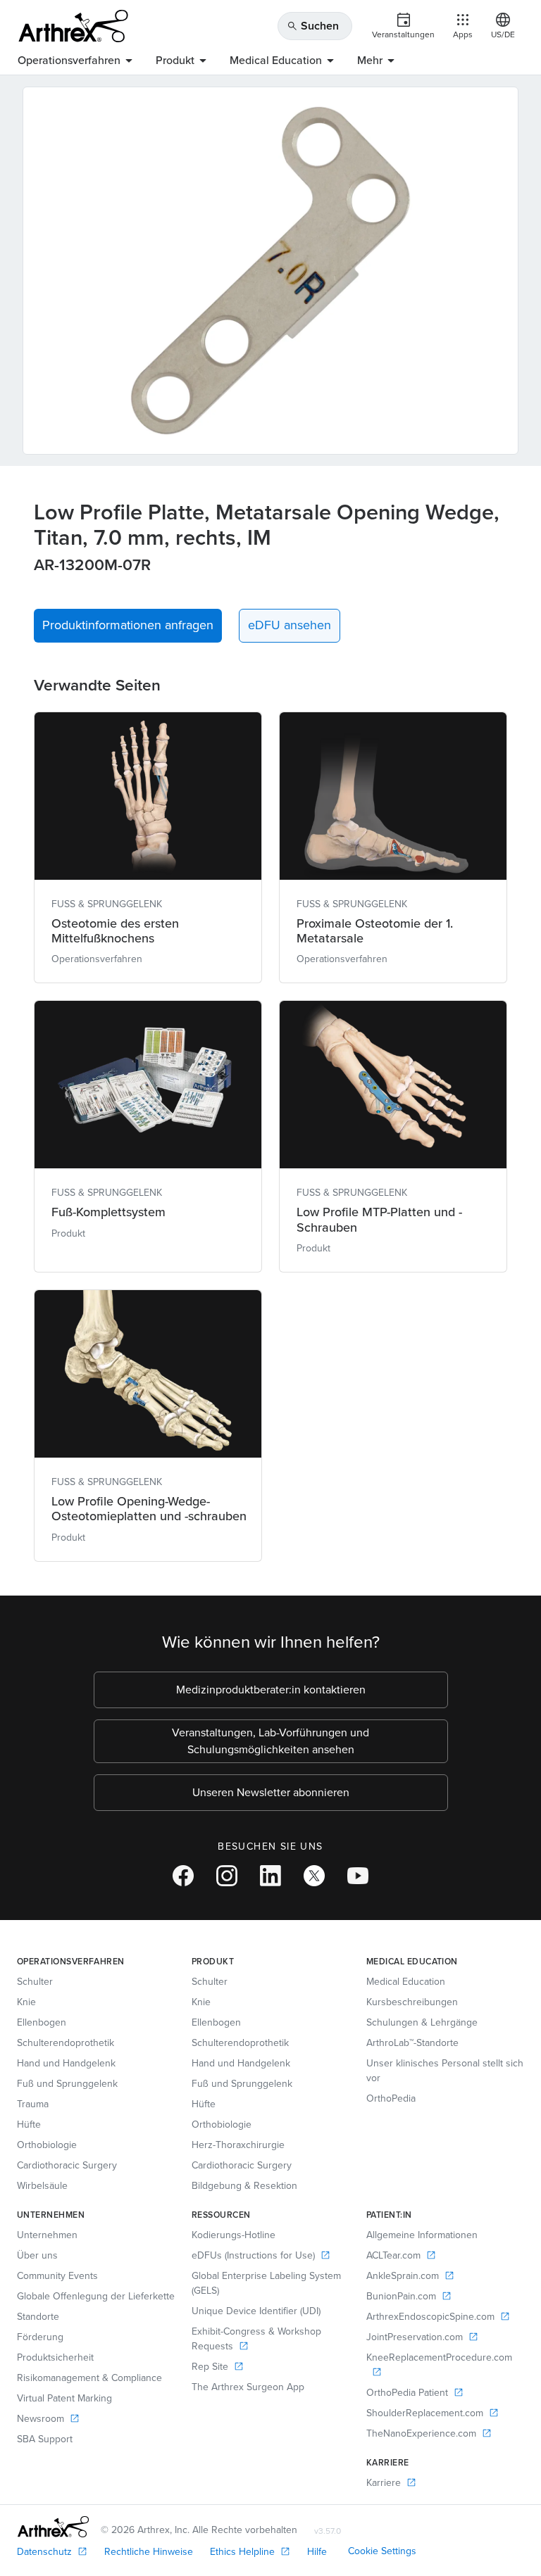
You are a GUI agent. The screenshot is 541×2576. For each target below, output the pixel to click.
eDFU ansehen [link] (290, 625)
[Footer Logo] (53, 2527)
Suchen (313, 26)
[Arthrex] (73, 26)
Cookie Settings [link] (382, 2551)
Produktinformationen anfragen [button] (128, 625)
